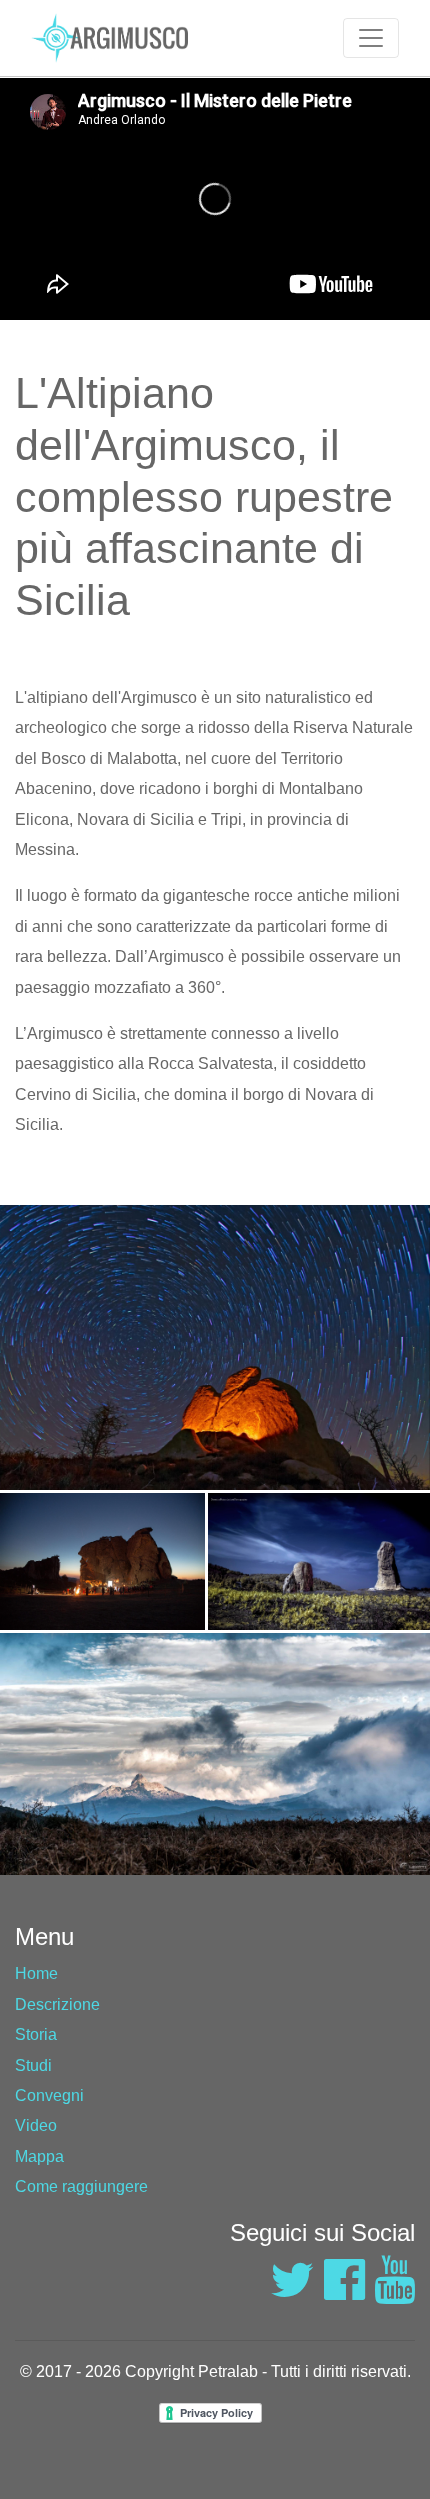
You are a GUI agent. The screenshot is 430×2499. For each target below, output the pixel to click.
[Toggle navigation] (371, 38)
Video (36, 2125)
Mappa (39, 2156)
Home (36, 1973)
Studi (33, 2065)
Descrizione (57, 2004)
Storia (36, 2034)
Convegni (49, 2095)
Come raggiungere (81, 2186)
